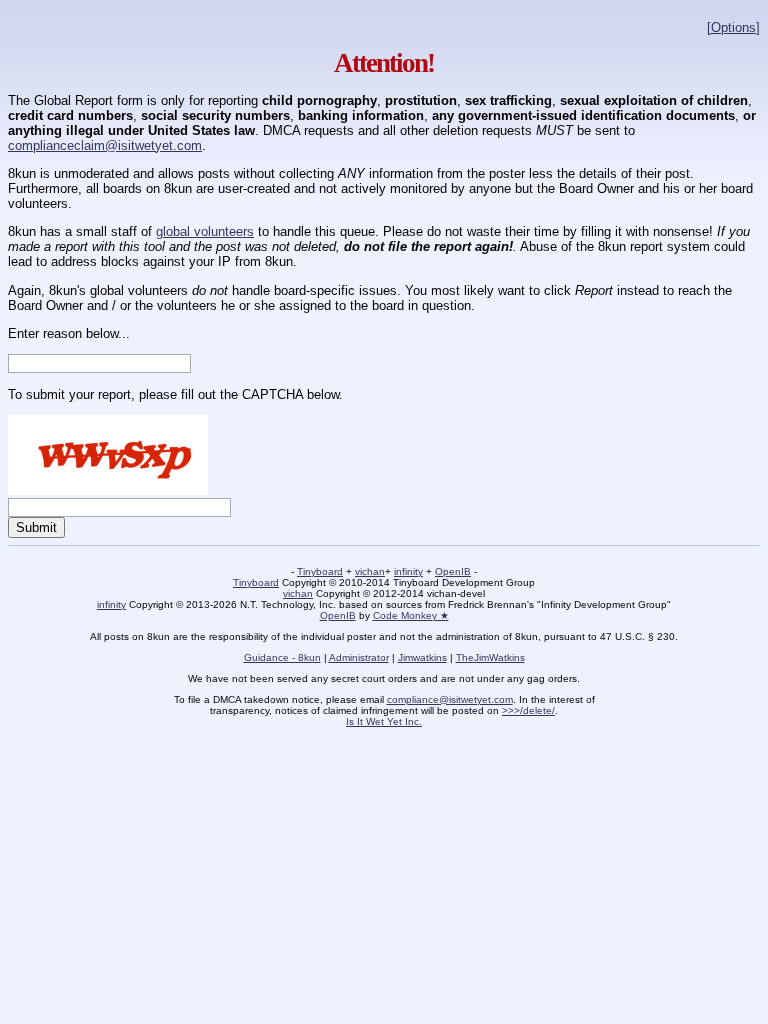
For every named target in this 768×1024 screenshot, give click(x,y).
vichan (370, 571)
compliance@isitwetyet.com (450, 699)
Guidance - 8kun (282, 657)
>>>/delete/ (528, 710)
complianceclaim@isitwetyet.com (105, 145)
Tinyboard (320, 571)
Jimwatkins (422, 657)
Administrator (359, 657)
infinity (408, 571)
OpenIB (453, 571)
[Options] (733, 27)
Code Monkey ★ (411, 615)
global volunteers (205, 231)
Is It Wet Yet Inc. (384, 721)
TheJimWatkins (490, 657)
